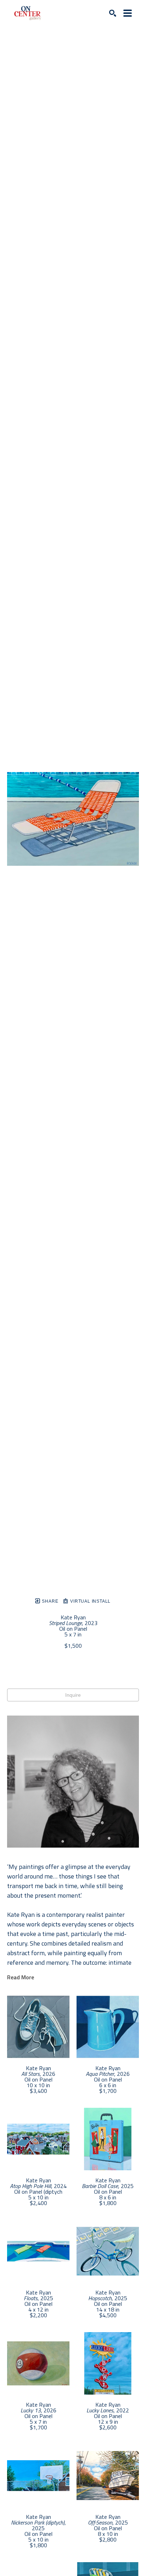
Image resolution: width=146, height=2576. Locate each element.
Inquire (73, 1695)
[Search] (113, 13)
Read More (21, 1977)
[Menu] (128, 13)
